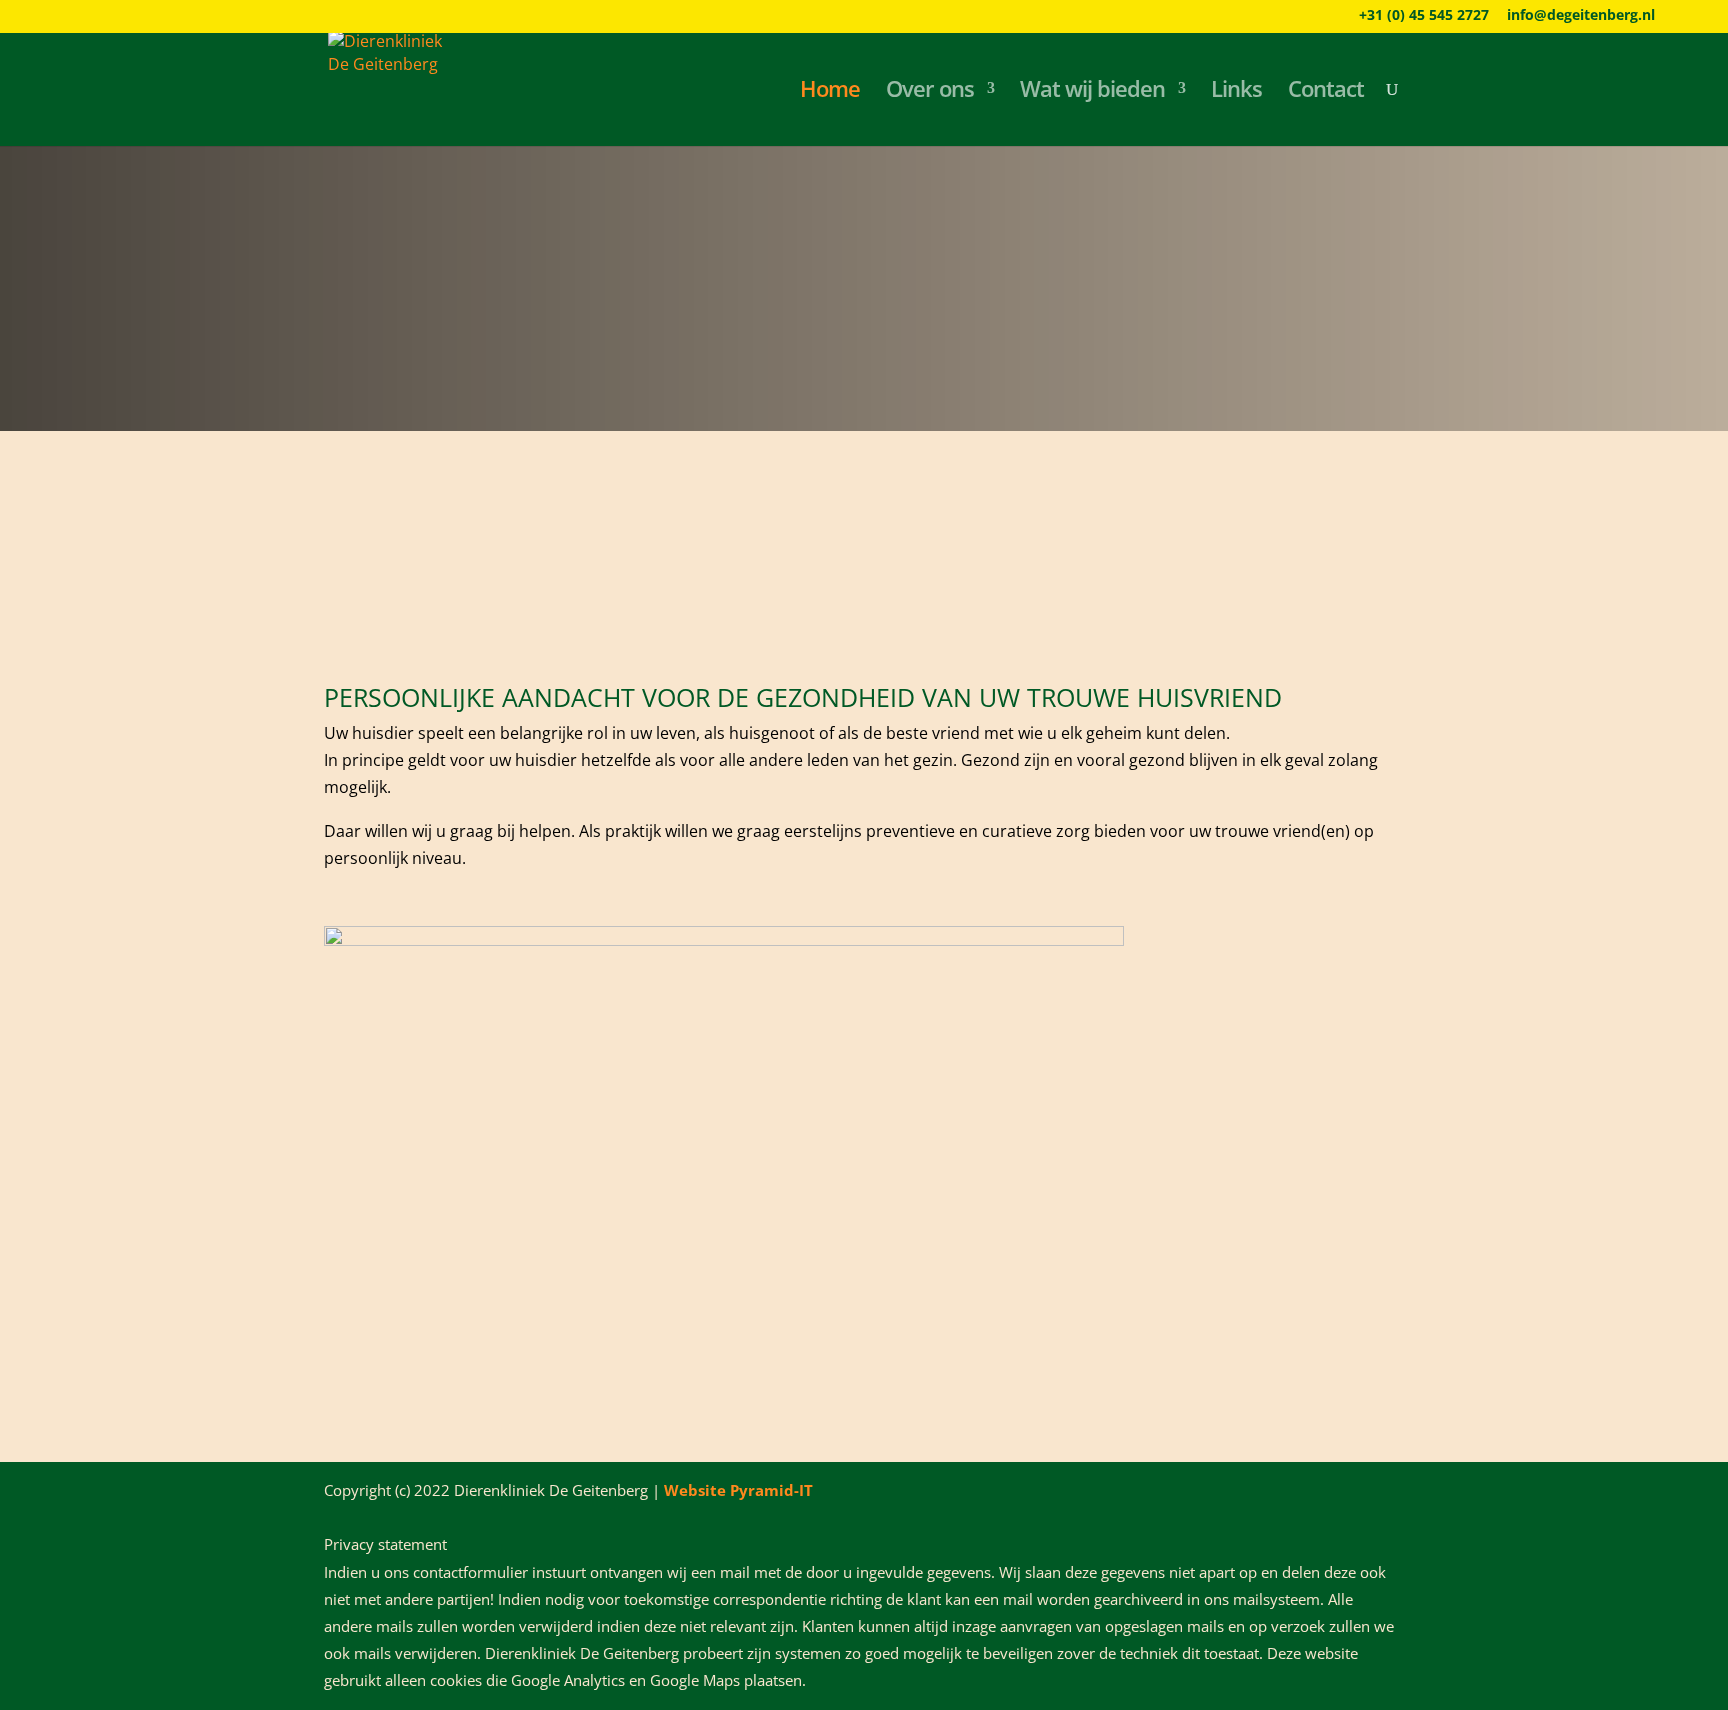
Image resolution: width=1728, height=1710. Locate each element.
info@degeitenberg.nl (1581, 16)
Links (1236, 92)
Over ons (930, 92)
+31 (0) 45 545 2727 (1424, 16)
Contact (1326, 92)
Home (830, 92)
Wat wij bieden (1092, 92)
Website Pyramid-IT (738, 1490)
